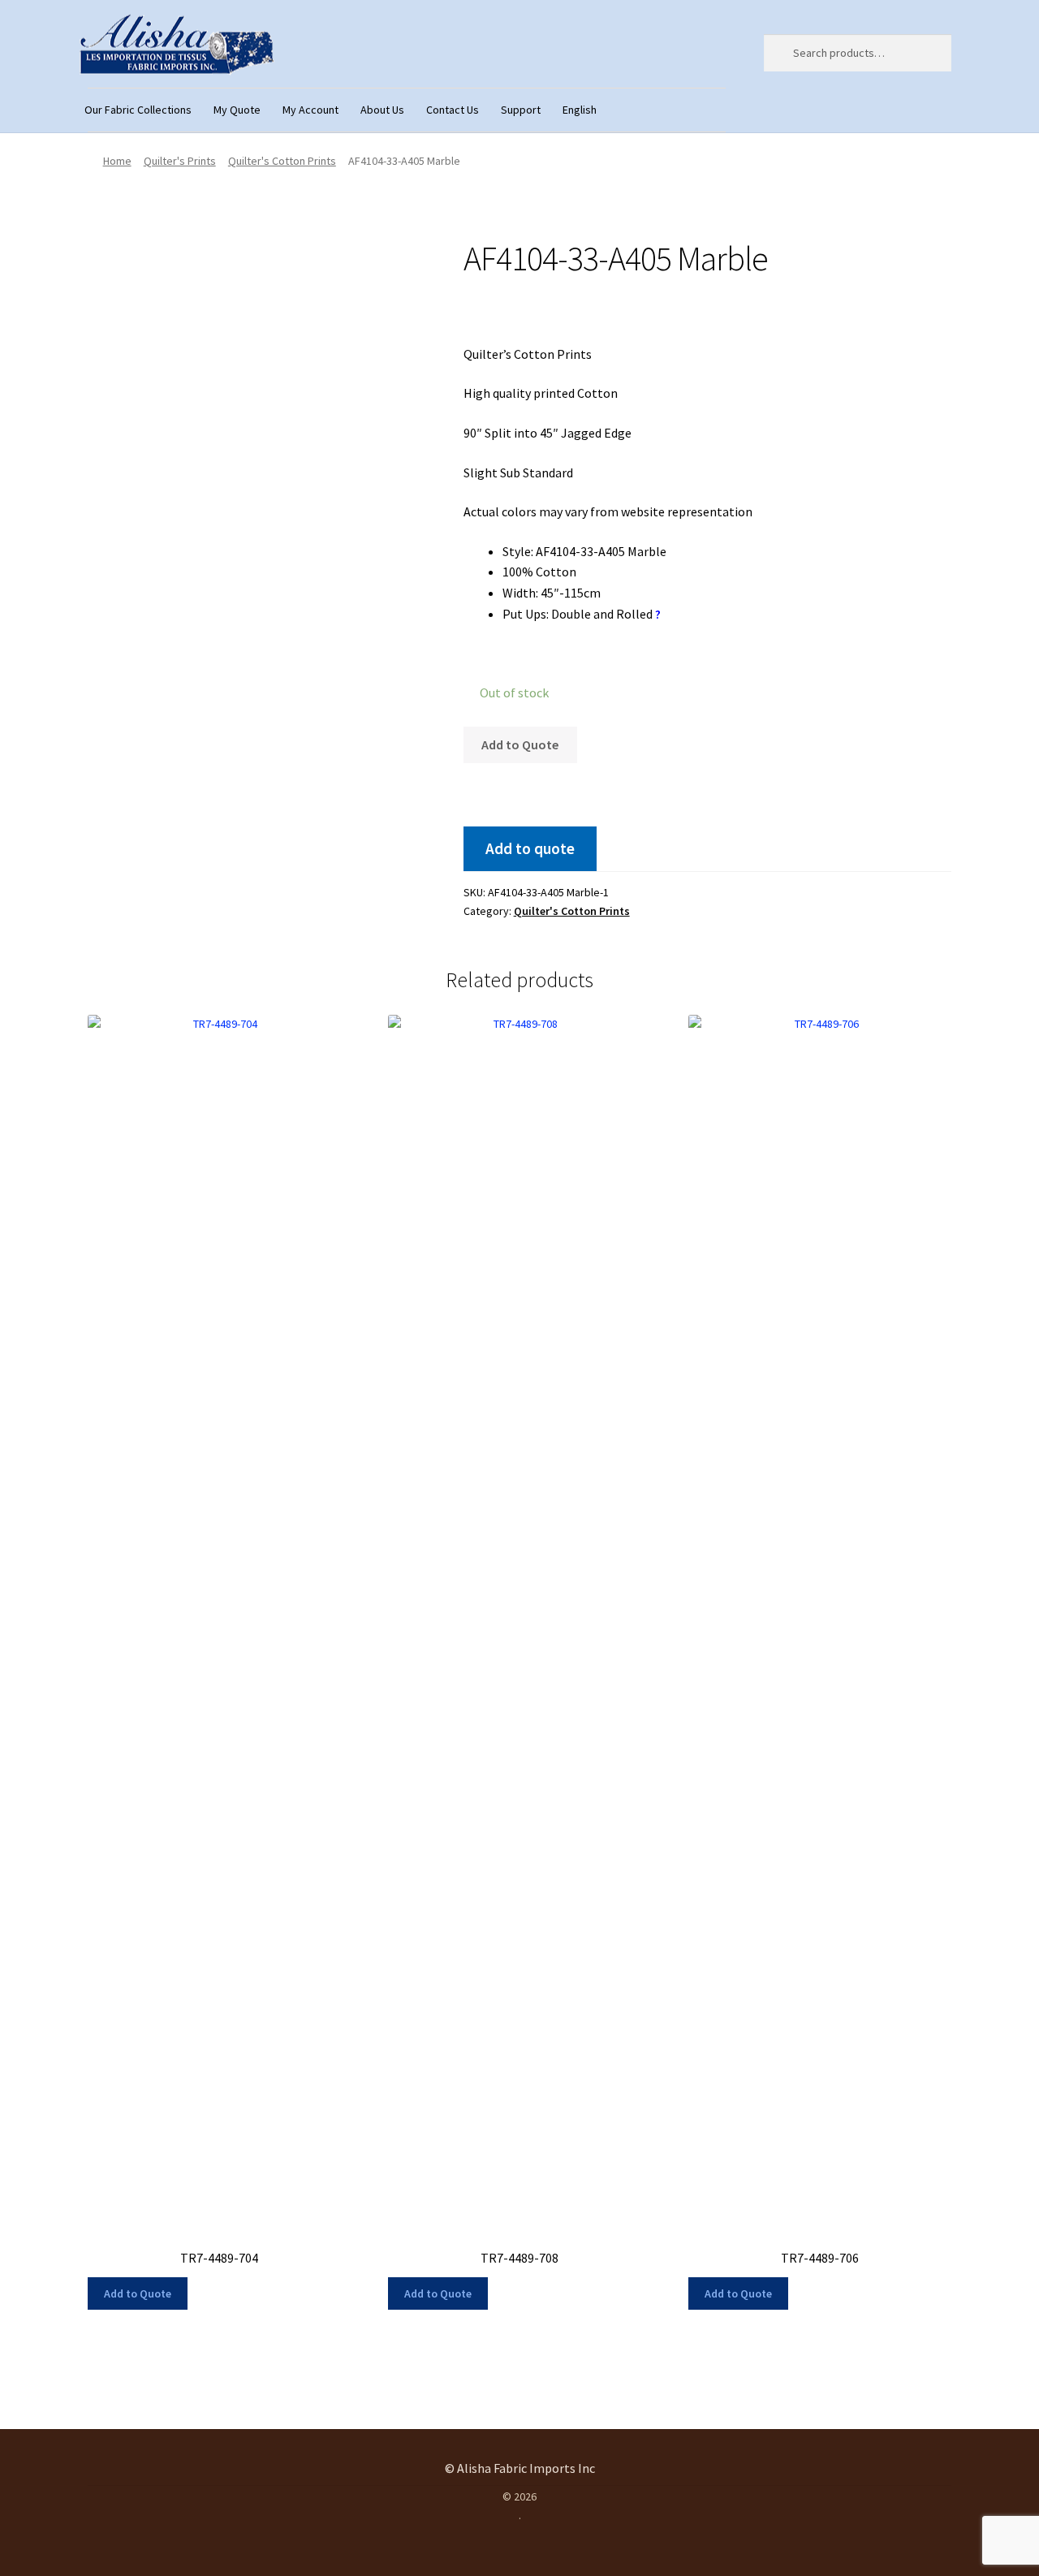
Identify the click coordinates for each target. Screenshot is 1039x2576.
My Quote (237, 110)
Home (117, 161)
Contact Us (453, 110)
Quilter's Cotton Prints (282, 161)
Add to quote (530, 848)
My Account (310, 110)
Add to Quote (520, 744)
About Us (382, 110)
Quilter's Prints (180, 161)
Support (521, 110)
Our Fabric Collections (138, 110)
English (580, 110)
